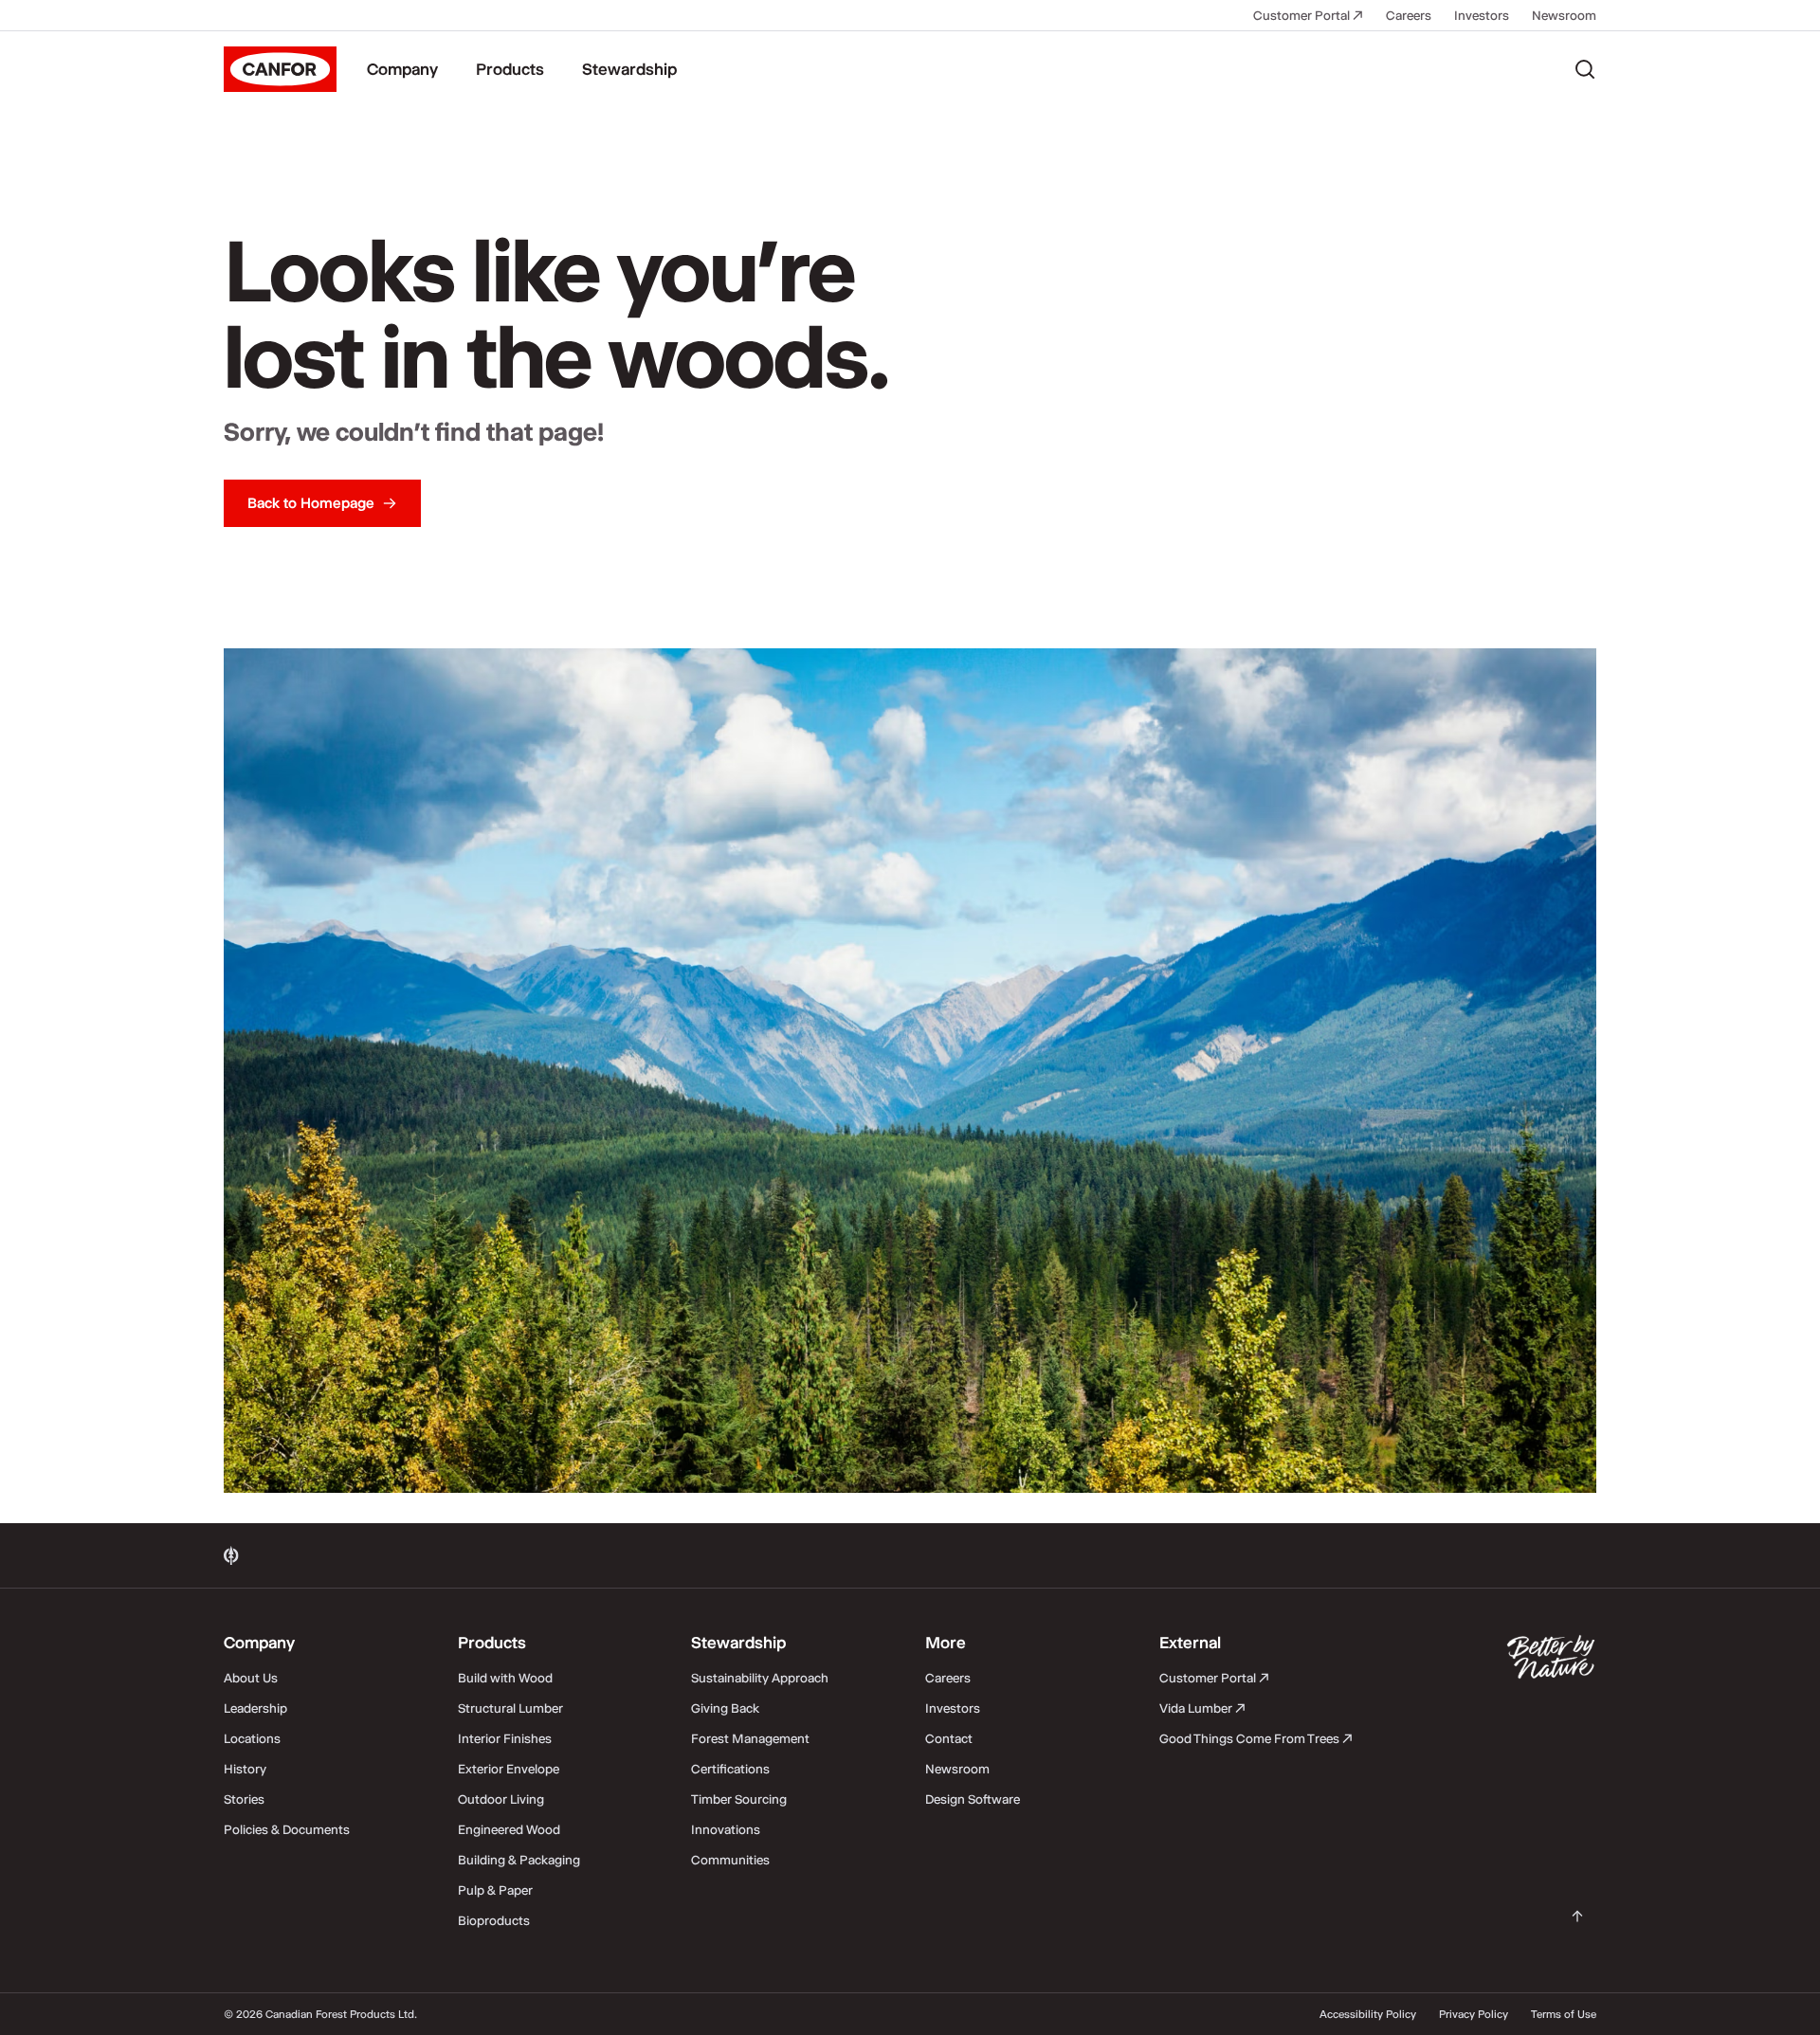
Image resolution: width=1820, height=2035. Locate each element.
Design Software (973, 1799)
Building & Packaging (519, 1860)
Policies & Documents (287, 1829)
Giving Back (725, 1708)
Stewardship (629, 69)
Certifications (730, 1769)
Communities (730, 1860)
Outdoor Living (501, 1799)
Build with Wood (505, 1678)
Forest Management (750, 1738)
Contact (949, 1738)
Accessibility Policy (1368, 2014)
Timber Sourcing (739, 1799)
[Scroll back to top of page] (1577, 1917)
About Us (251, 1678)
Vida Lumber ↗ (1202, 1708)
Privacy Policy (1474, 2014)
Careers (1409, 15)
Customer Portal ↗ (1308, 15)
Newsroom (1564, 15)
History (245, 1769)
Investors (1482, 15)
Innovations (726, 1829)
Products (510, 69)
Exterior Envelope (509, 1769)
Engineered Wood (509, 1829)
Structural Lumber (510, 1708)
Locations (252, 1738)
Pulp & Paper (495, 1890)
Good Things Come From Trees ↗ (1256, 1738)
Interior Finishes (505, 1738)
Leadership (255, 1708)
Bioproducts (494, 1920)
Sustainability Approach (760, 1678)
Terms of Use (1564, 2014)
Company (402, 69)
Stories (244, 1799)
